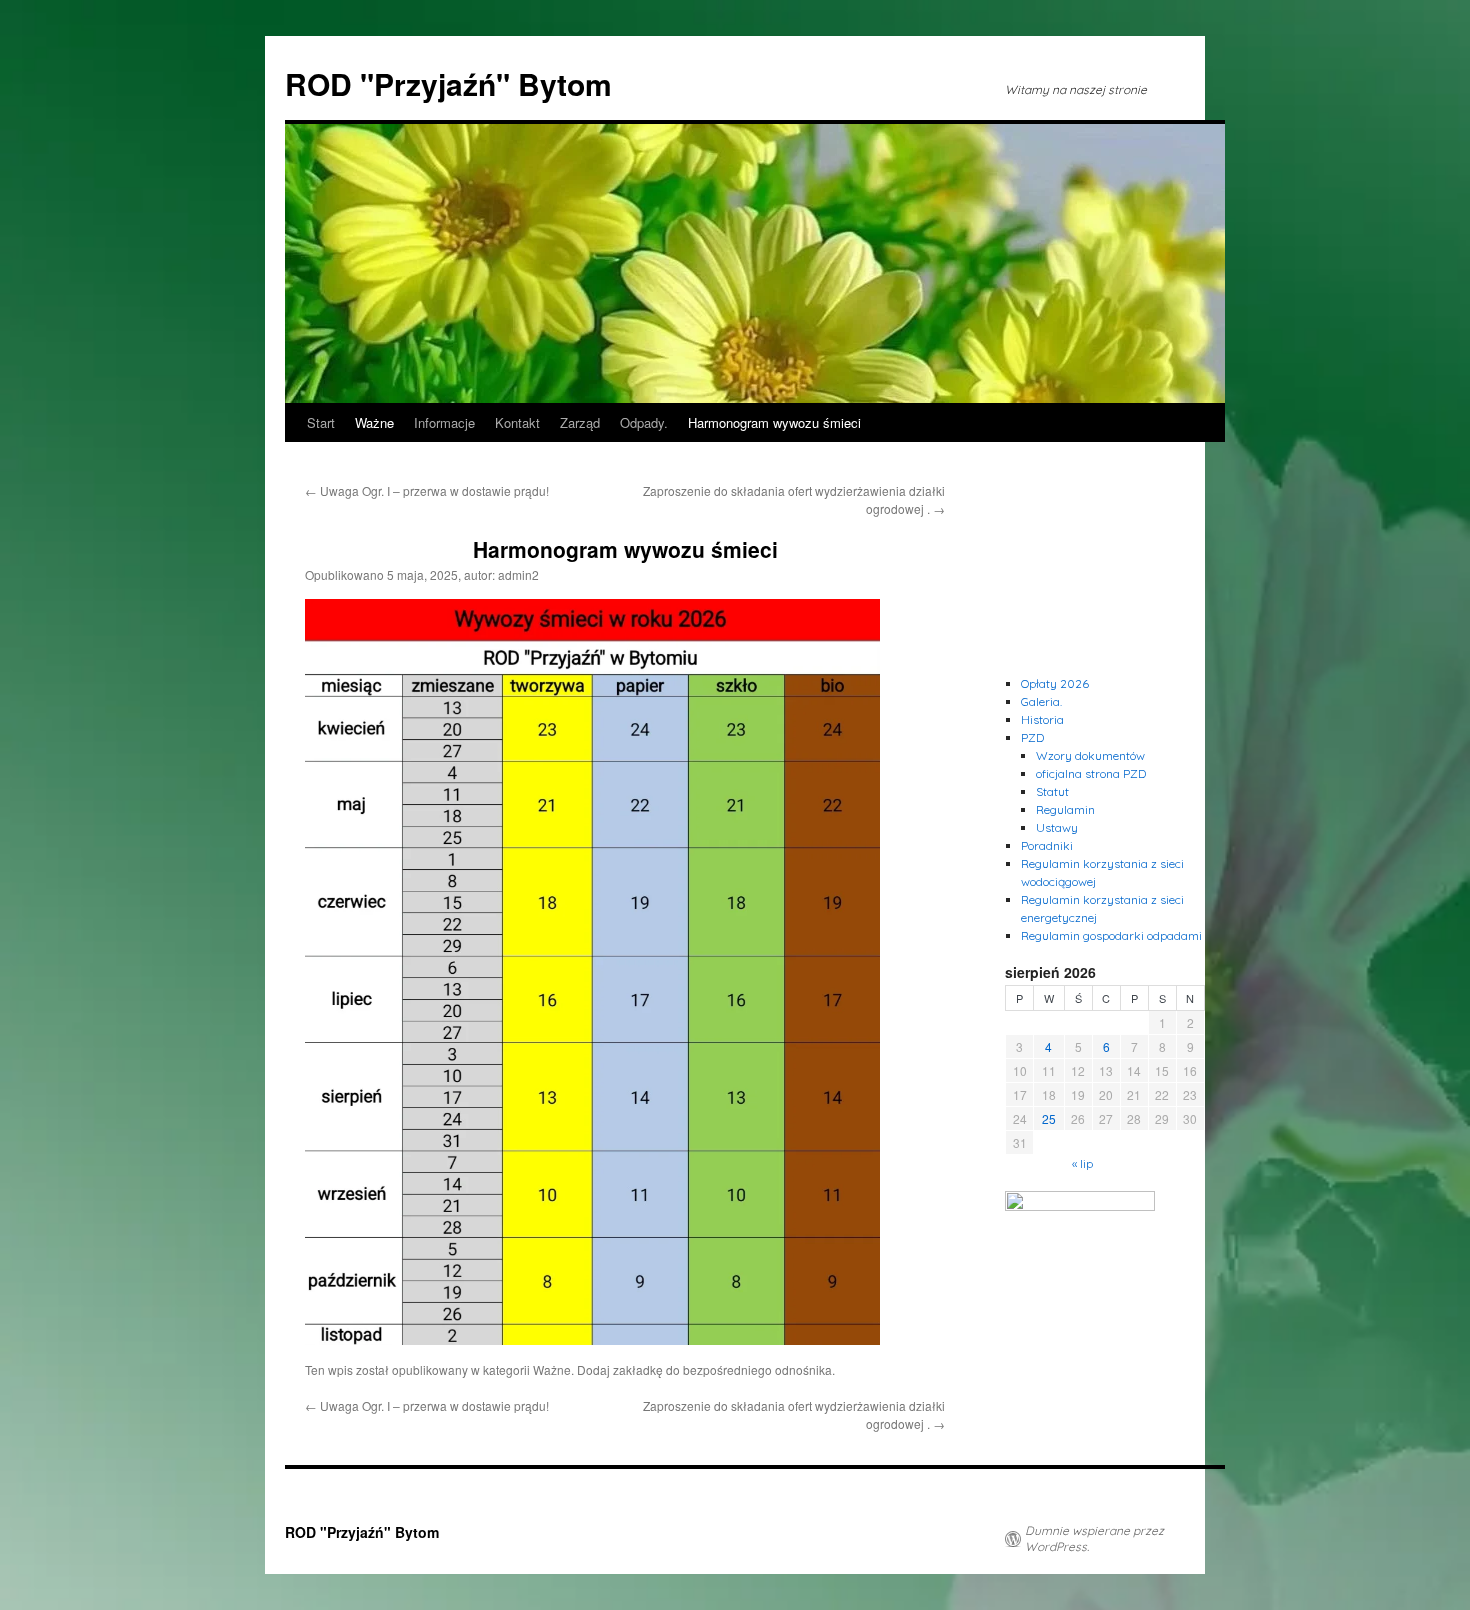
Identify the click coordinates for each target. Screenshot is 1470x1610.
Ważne (374, 422)
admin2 (518, 574)
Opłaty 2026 (1055, 683)
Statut (1052, 791)
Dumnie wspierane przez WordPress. (1094, 1538)
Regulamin (1065, 809)
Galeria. (1041, 701)
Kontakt (517, 422)
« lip (1082, 1163)
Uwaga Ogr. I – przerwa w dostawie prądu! (427, 490)
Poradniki (1047, 845)
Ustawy (1057, 827)
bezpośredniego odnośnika (757, 1369)
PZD (1032, 737)
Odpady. (644, 422)
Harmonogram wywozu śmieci (774, 422)
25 (1049, 1118)
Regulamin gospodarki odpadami (1111, 935)
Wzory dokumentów (1090, 755)
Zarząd (580, 422)
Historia (1042, 719)
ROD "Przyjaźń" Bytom (448, 83)
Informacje (444, 422)
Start (321, 422)
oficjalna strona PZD (1091, 773)
